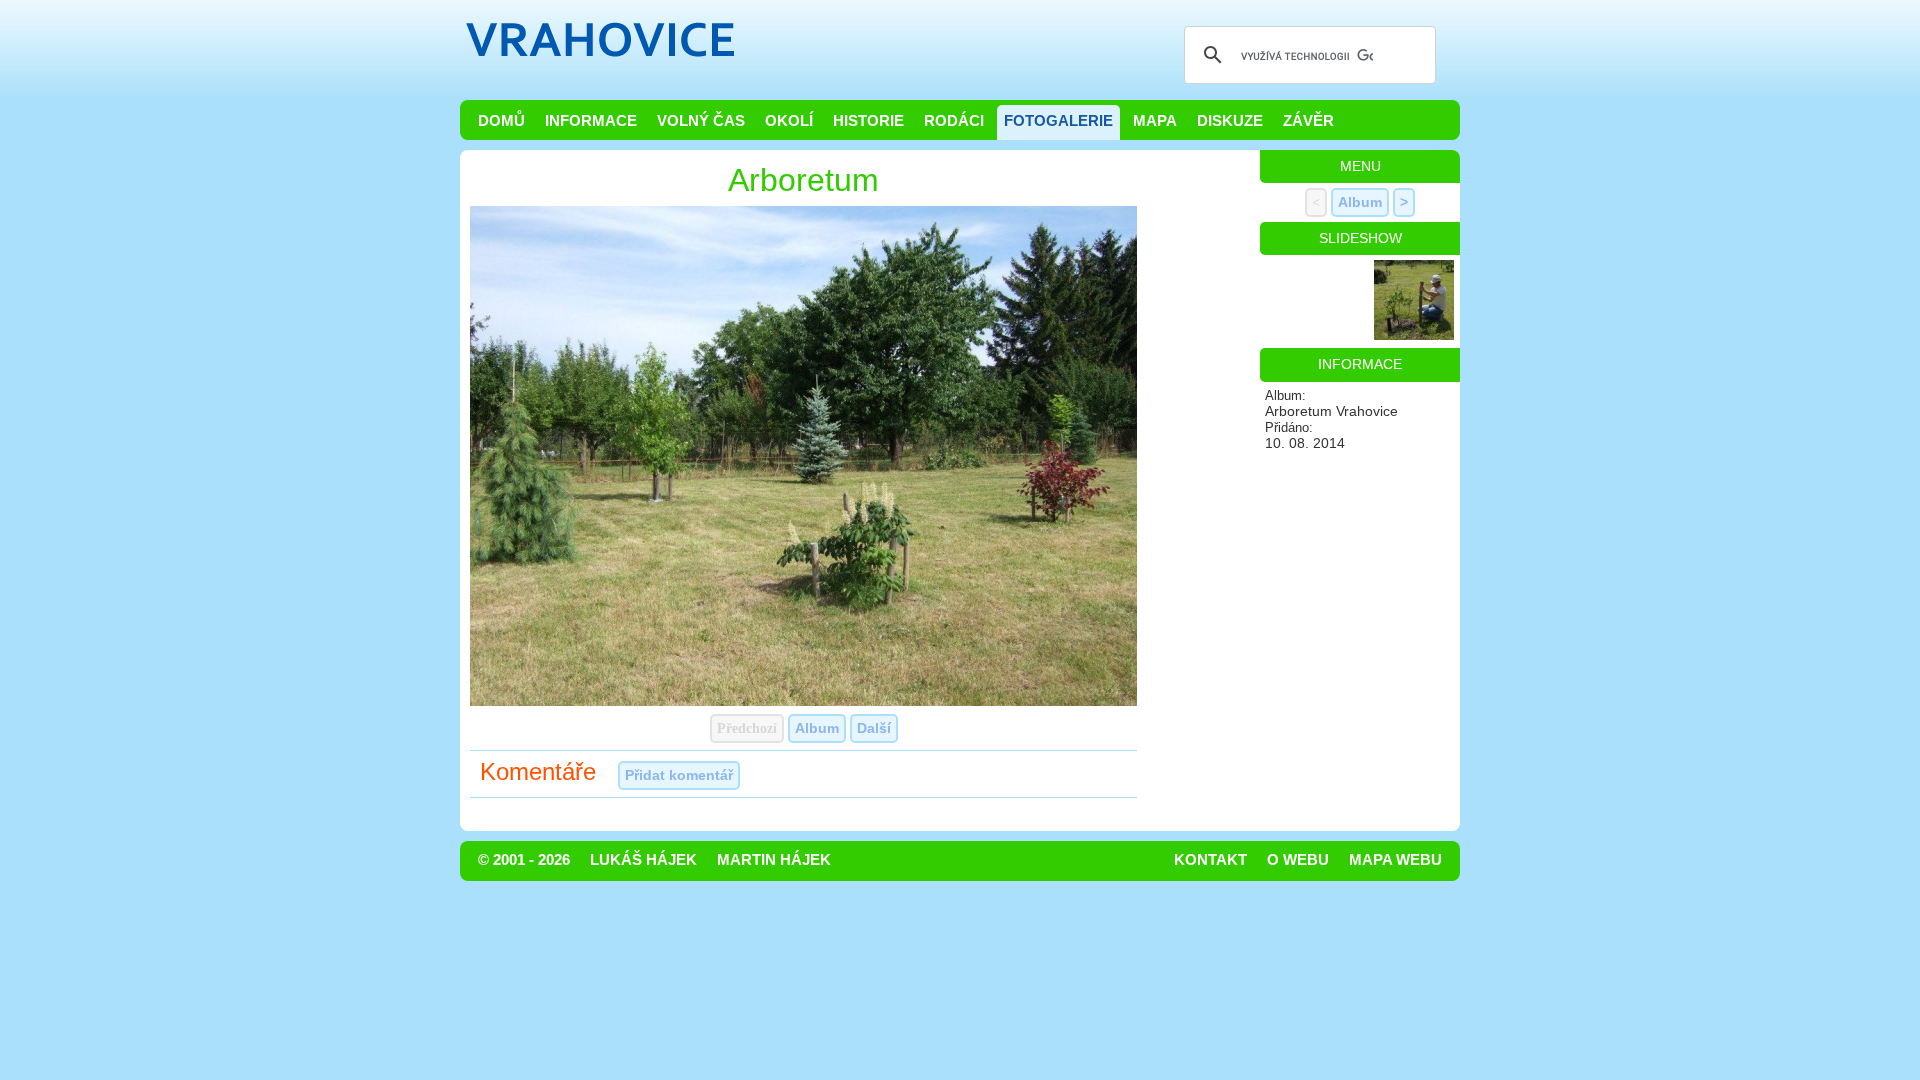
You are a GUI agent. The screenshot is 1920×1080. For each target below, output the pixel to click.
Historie (868, 121)
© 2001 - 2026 (524, 860)
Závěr (1308, 121)
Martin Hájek (774, 860)
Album (817, 728)
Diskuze (1230, 121)
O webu (1298, 860)
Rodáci (954, 121)
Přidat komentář (679, 775)
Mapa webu (1395, 860)
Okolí (789, 121)
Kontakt (1210, 860)
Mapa (1155, 121)
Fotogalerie (1058, 121)
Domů (501, 121)
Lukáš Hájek (643, 860)
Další (874, 728)
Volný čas (701, 121)
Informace (591, 121)
